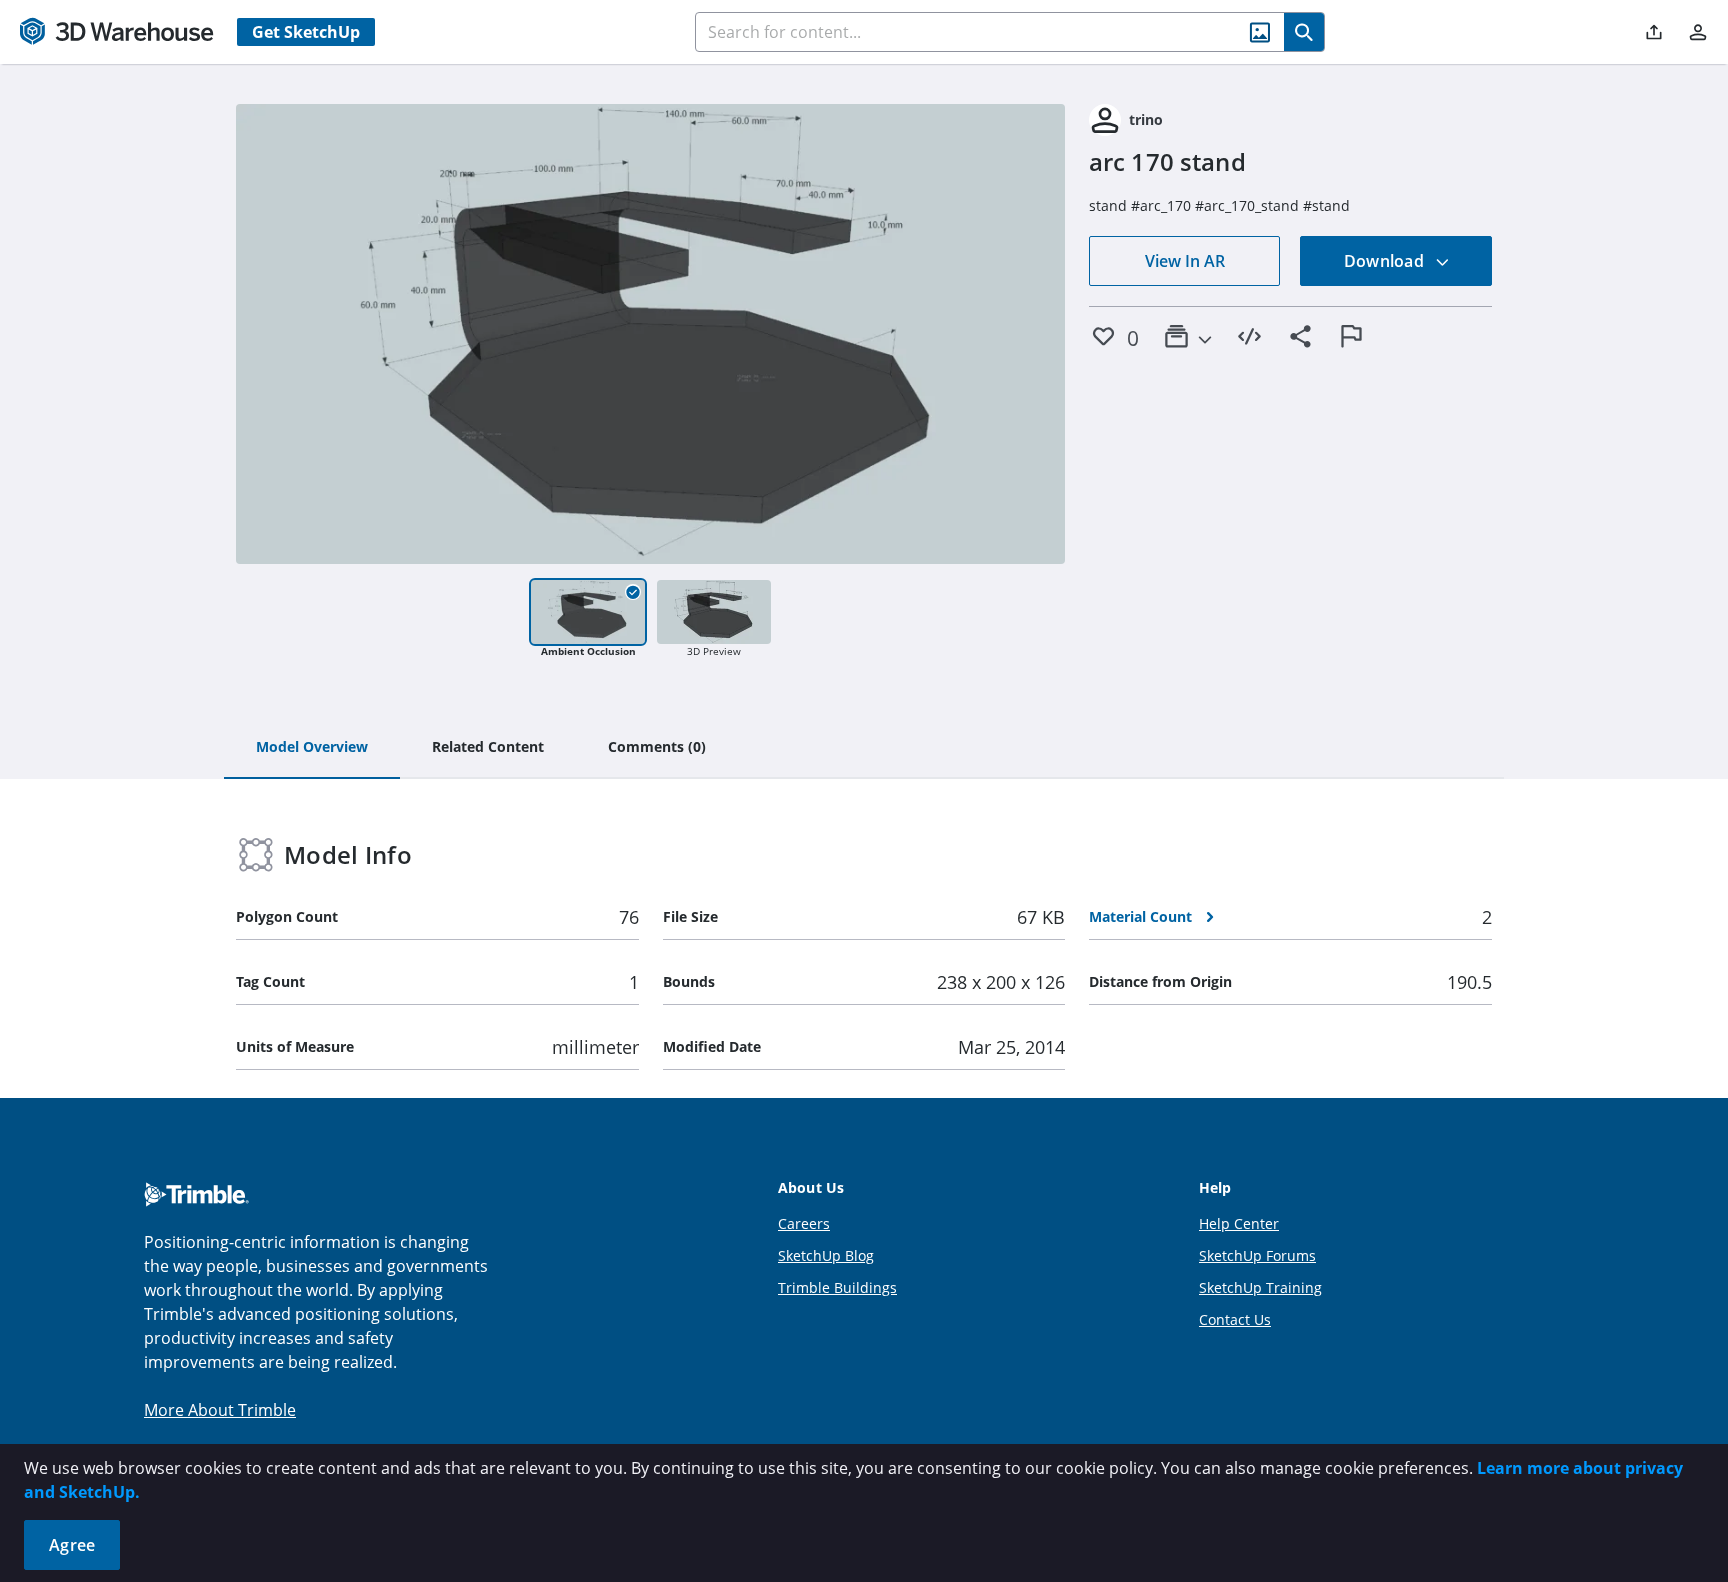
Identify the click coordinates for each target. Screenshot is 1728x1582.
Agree (72, 1545)
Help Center (1239, 1223)
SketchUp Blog (826, 1255)
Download (1386, 261)
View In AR (1185, 261)
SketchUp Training (1260, 1287)
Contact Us (1235, 1319)
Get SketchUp (306, 32)
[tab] (312, 748)
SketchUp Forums (1257, 1255)
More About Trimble (220, 1410)
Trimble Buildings (837, 1287)
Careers (804, 1223)
